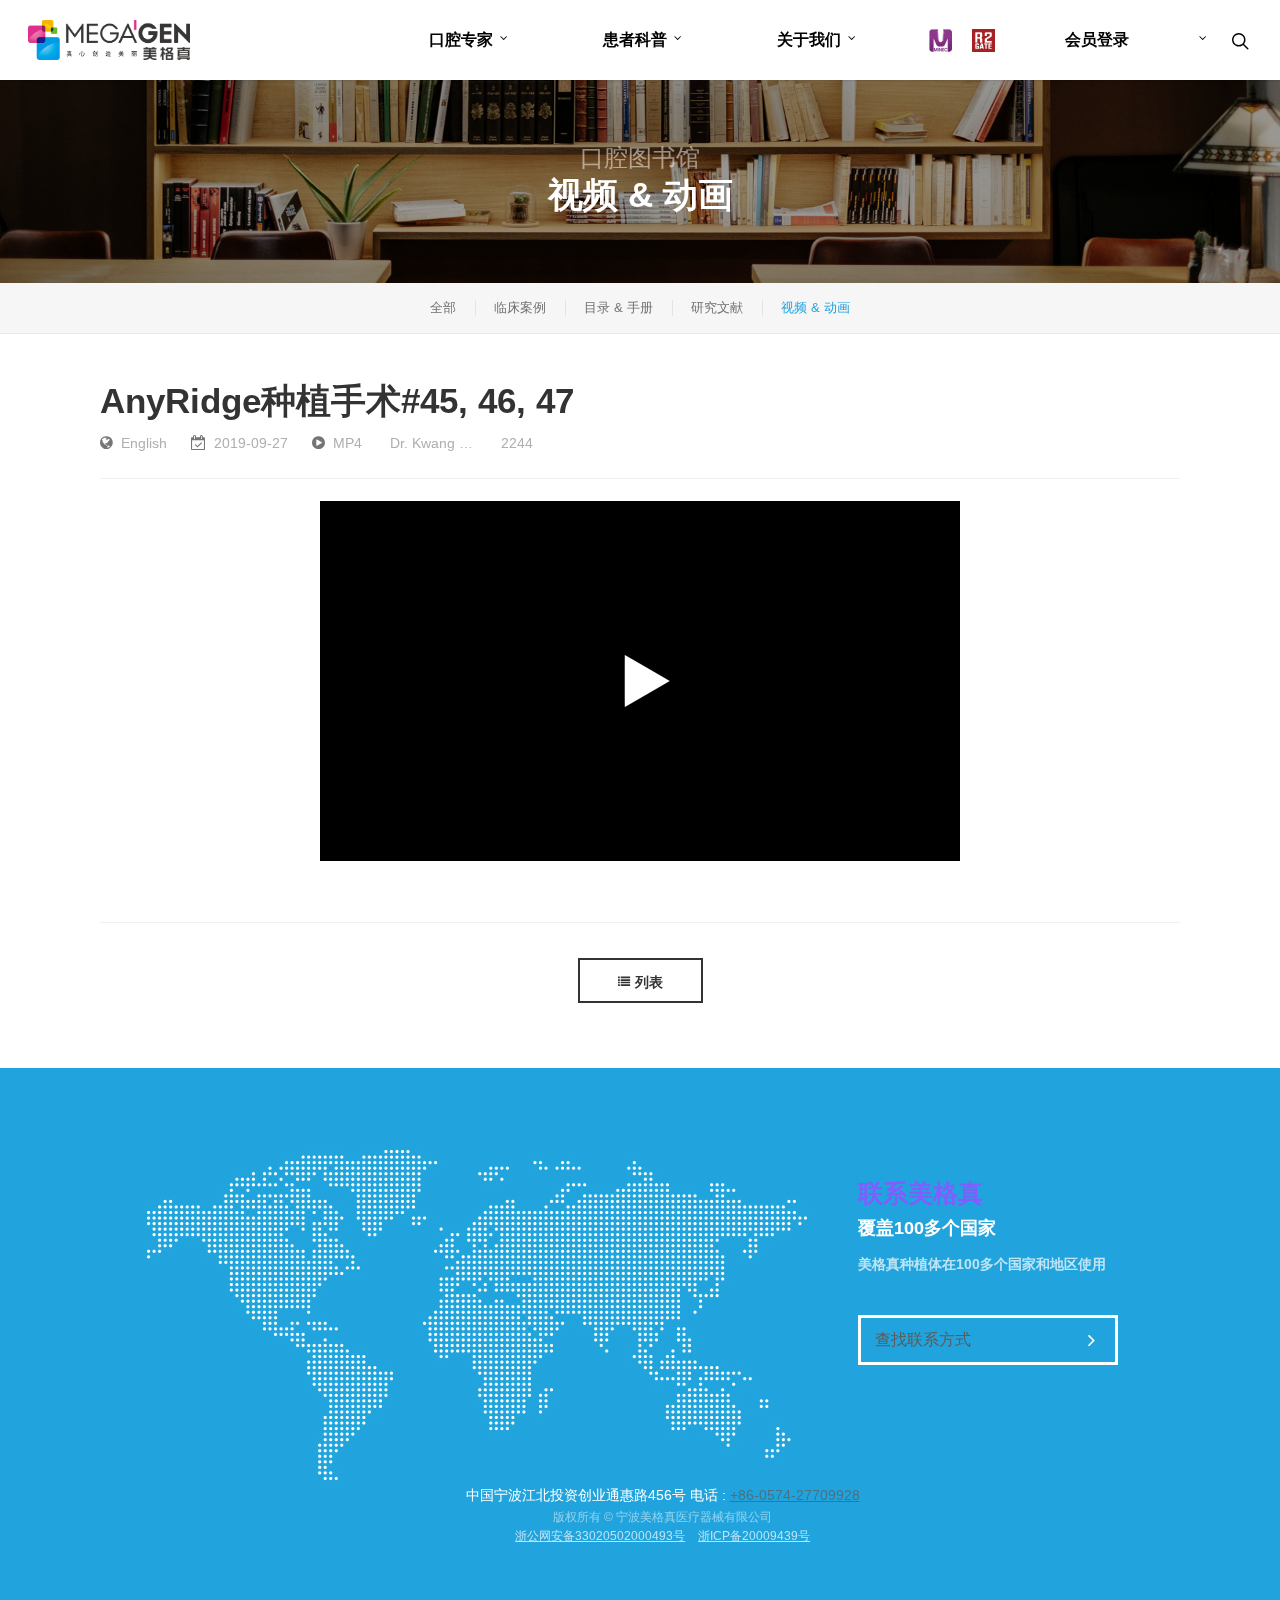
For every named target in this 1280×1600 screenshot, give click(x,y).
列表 (649, 982)
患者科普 (635, 39)
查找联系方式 (923, 1339)
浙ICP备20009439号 (754, 1536)
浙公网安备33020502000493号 (600, 1536)
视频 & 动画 (815, 307)
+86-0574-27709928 (795, 1495)
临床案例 (520, 307)
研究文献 (717, 307)
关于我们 (809, 39)
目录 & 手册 (618, 307)
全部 (443, 307)
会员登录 (1097, 39)
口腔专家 (461, 39)
